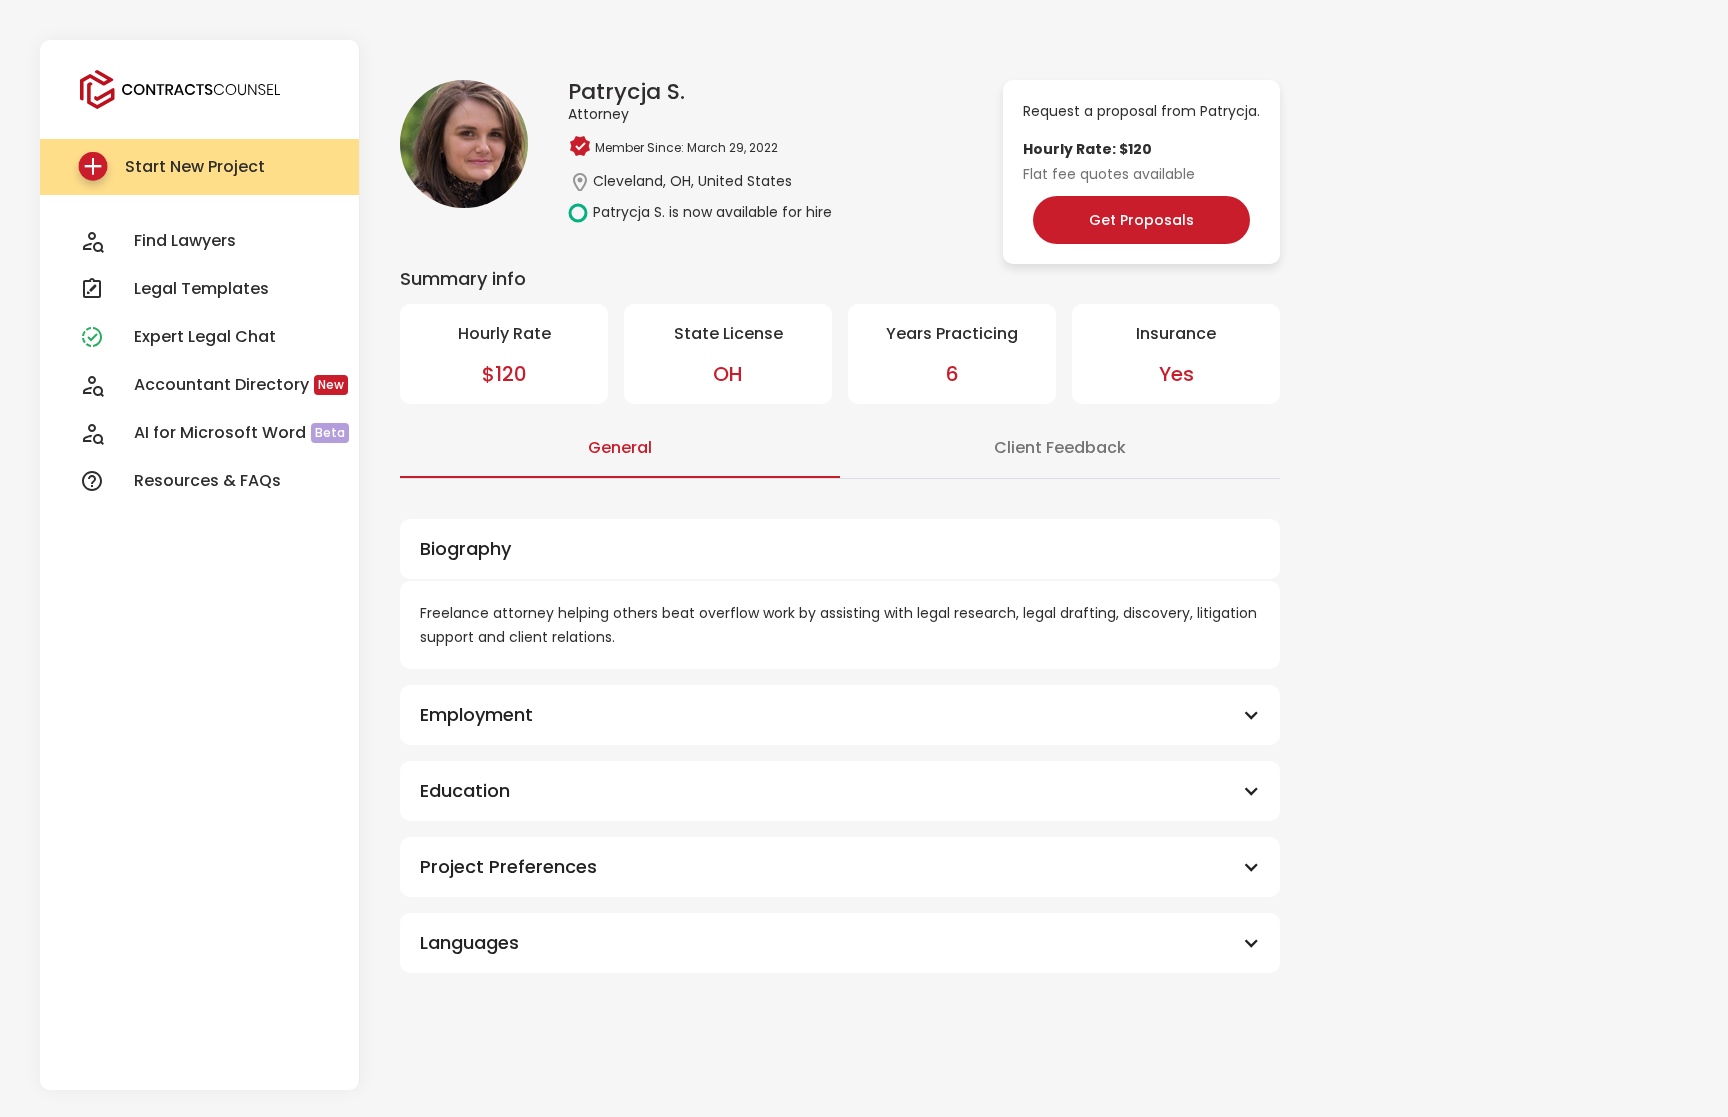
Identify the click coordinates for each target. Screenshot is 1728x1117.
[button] (840, 715)
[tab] (620, 449)
